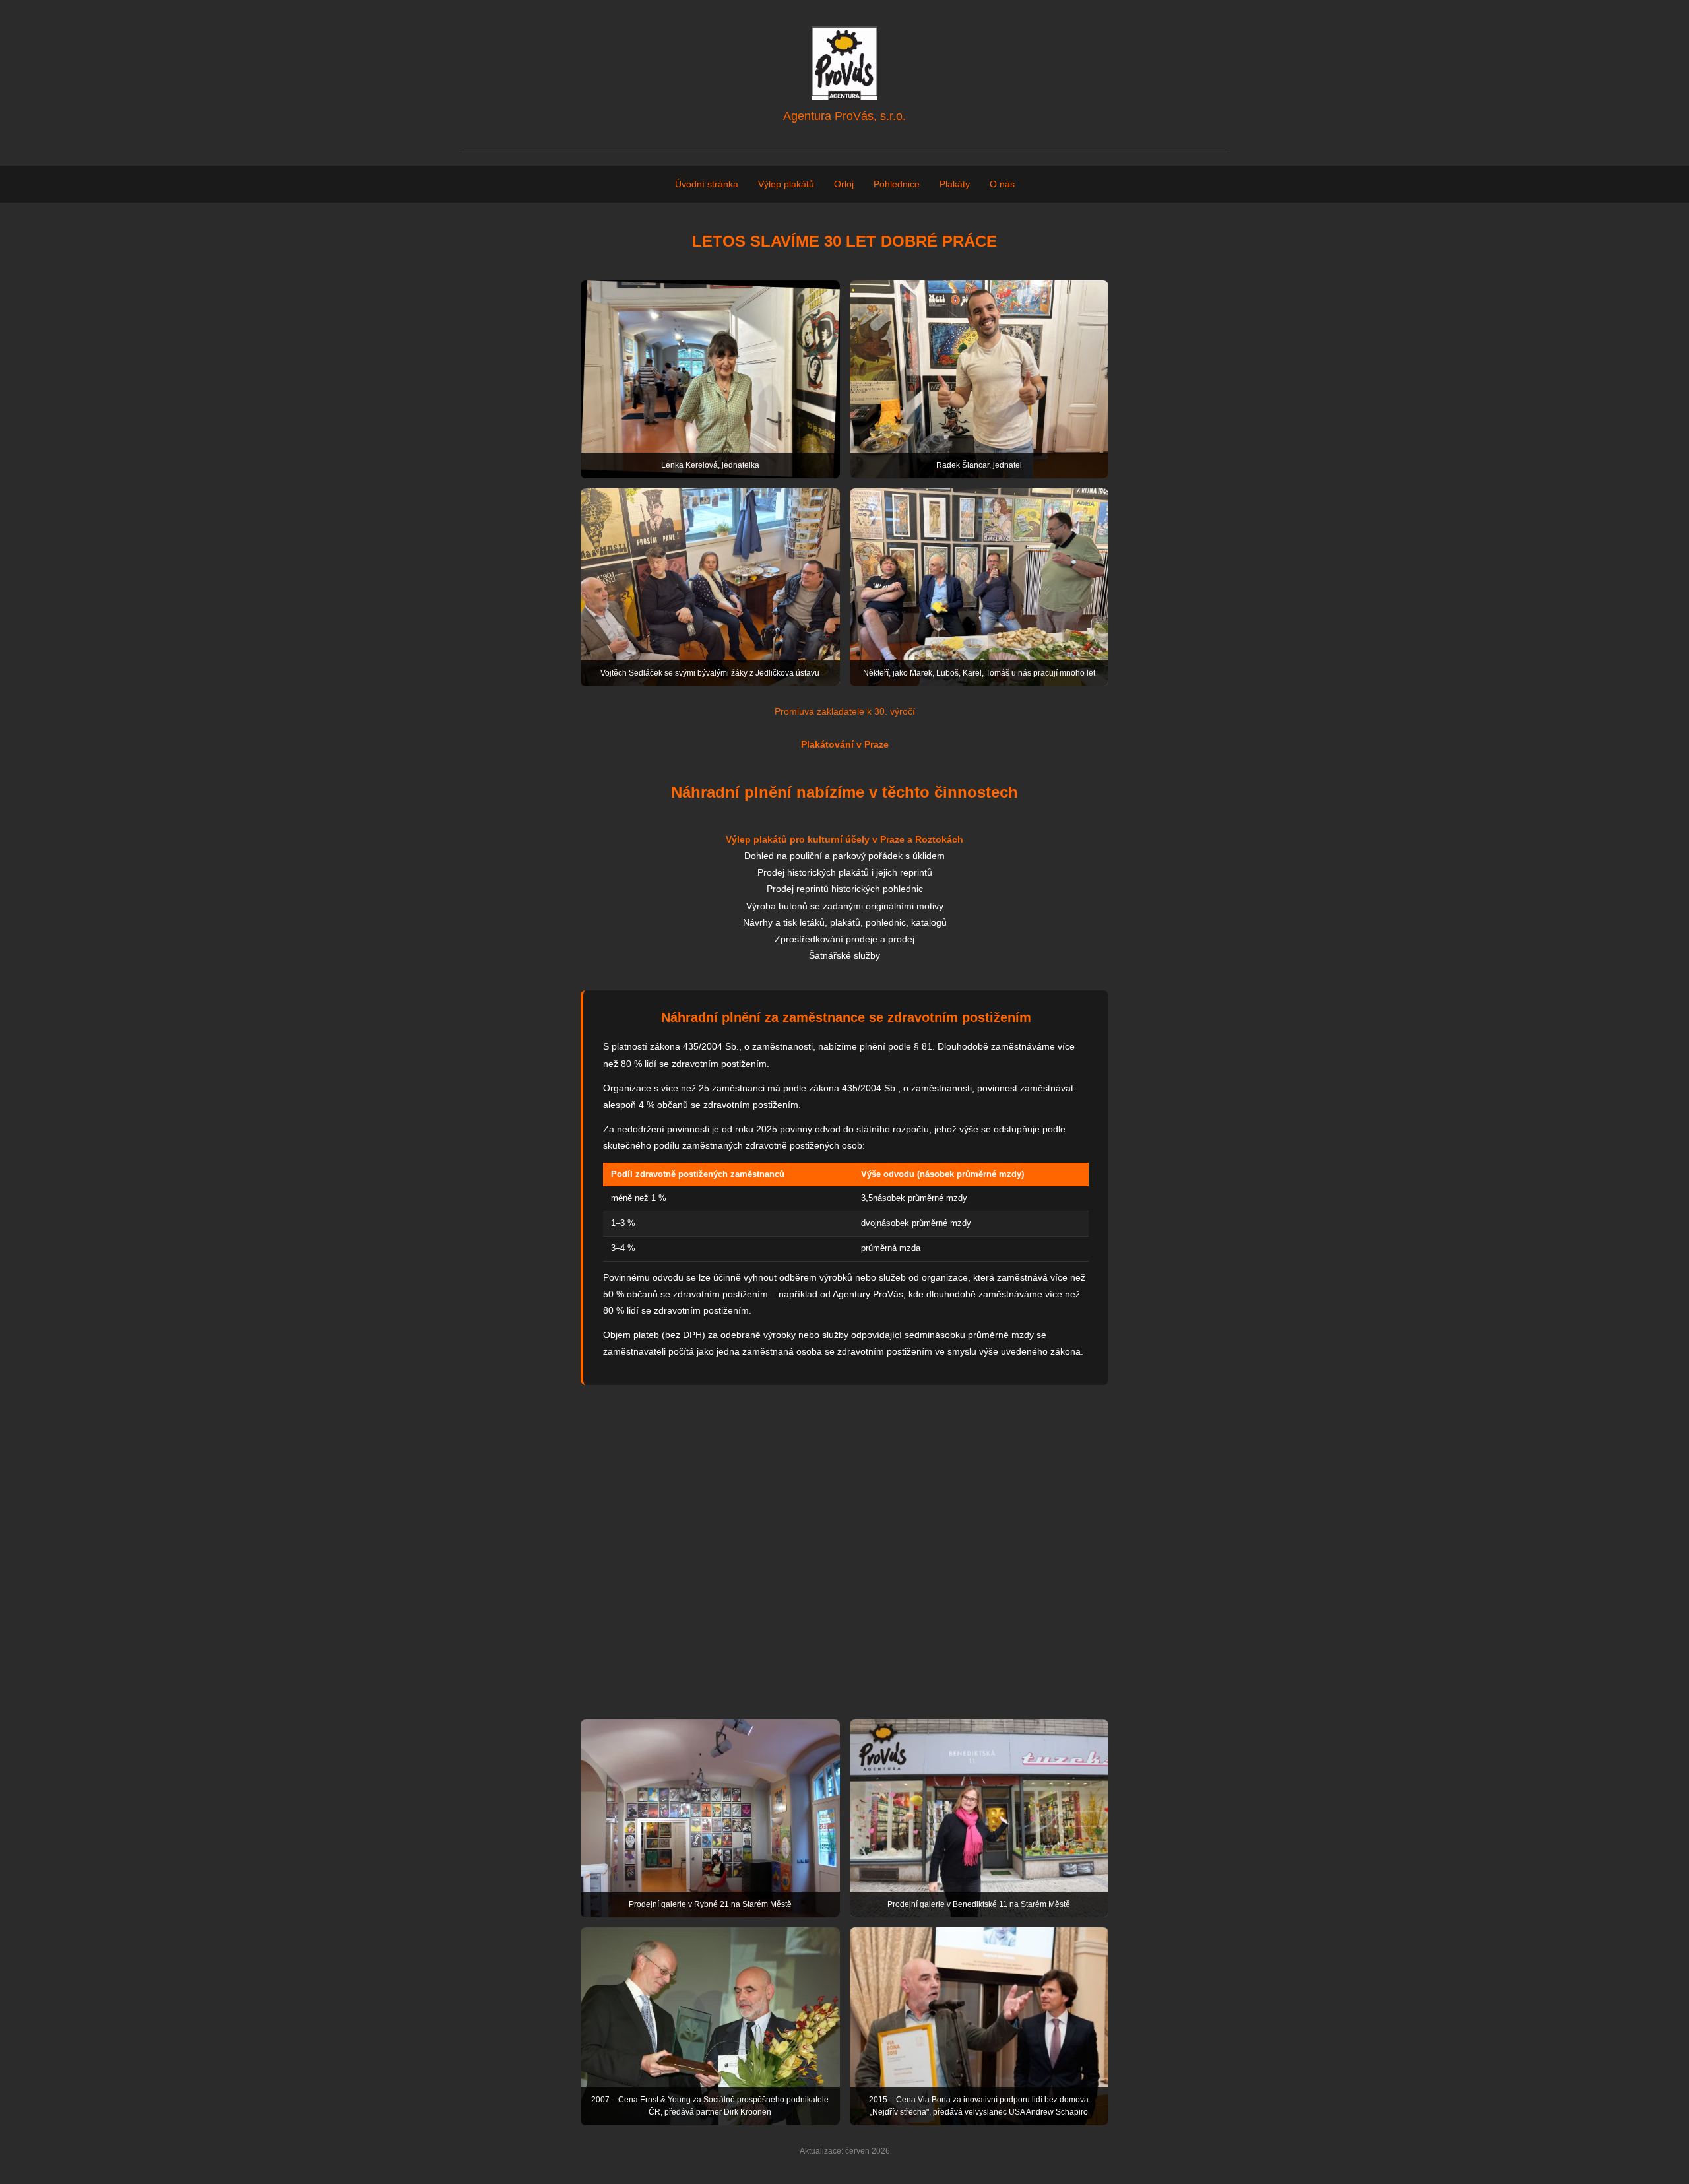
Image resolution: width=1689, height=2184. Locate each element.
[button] (710, 379)
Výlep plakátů (786, 184)
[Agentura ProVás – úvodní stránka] (844, 63)
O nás (1002, 184)
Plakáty (955, 184)
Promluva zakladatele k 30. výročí (845, 711)
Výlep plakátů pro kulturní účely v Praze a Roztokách (844, 839)
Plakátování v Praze (845, 744)
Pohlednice (897, 184)
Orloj (844, 184)
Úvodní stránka (707, 184)
